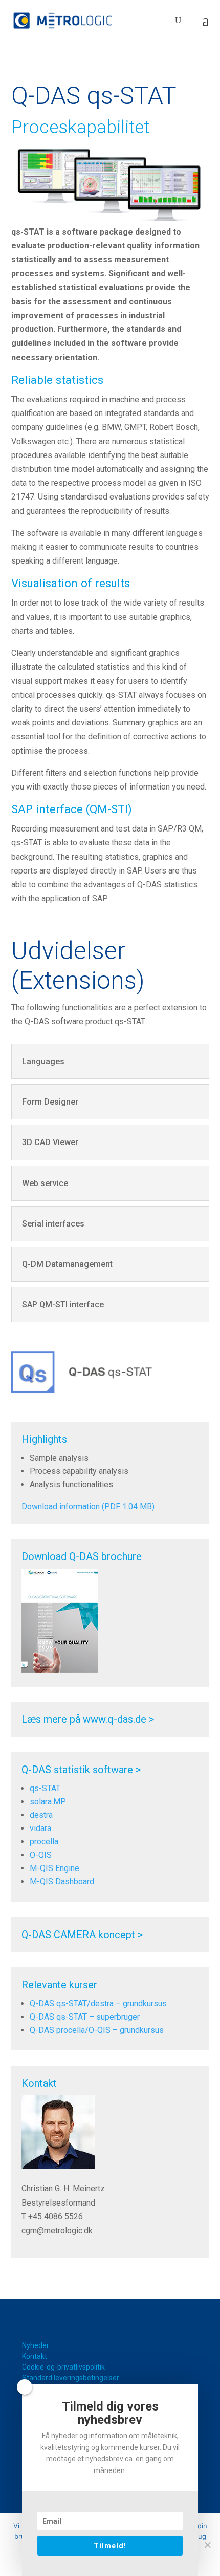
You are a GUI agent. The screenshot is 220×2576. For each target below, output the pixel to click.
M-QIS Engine (54, 1868)
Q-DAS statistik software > (81, 1770)
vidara (40, 1828)
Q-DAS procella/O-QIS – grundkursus (97, 2030)
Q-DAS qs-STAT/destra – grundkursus (98, 2003)
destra (41, 1815)
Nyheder (36, 2345)
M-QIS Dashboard (62, 1882)
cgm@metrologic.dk (57, 2230)
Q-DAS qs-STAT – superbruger (85, 2017)
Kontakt (35, 2356)
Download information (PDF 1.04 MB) (88, 1507)
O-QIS (41, 1855)
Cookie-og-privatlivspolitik (63, 2367)
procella (44, 1842)
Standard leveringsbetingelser (71, 2378)
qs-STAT (45, 1788)
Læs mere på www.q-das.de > (88, 1719)
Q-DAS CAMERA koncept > (82, 1935)
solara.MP (48, 1802)
